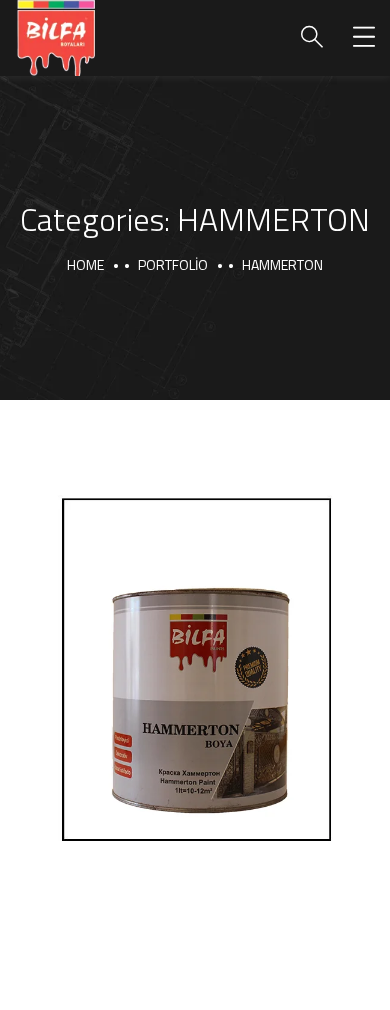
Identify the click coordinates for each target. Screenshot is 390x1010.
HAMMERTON (129, 839)
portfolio (173, 264)
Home (85, 264)
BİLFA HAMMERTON (168, 800)
